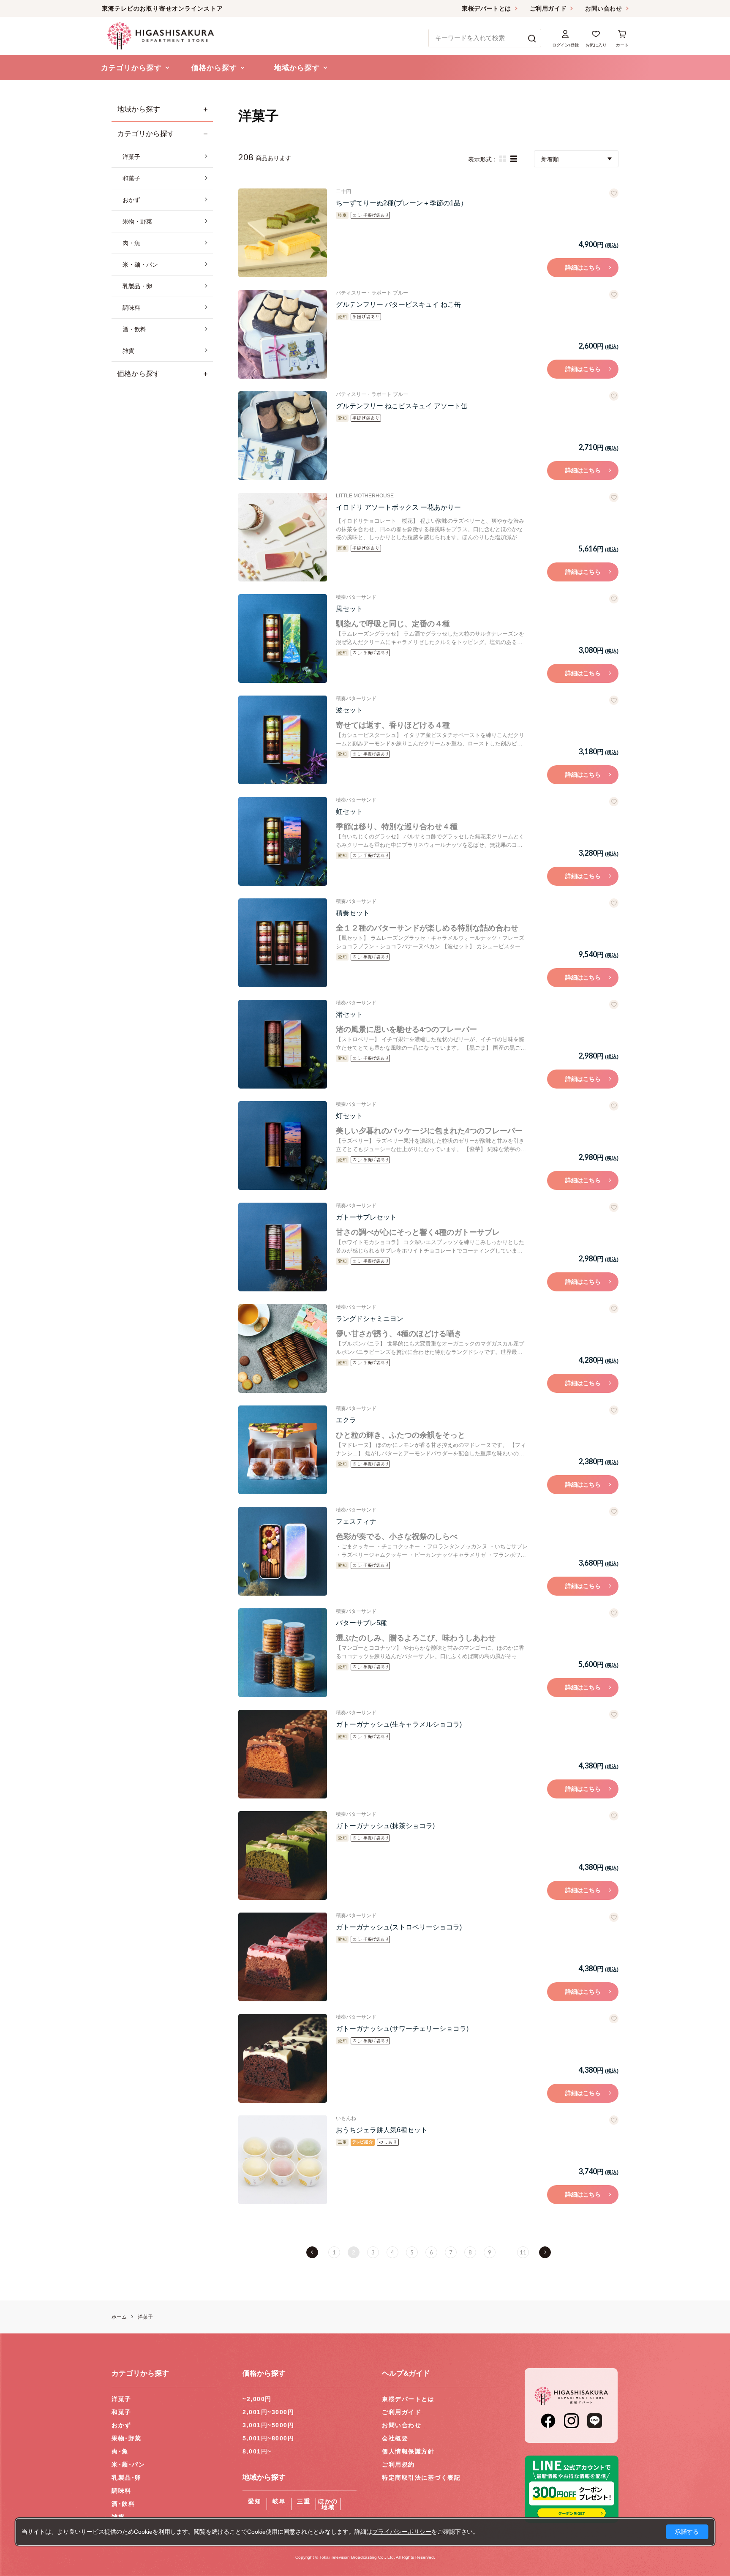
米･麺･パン (128, 2464)
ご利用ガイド (548, 8)
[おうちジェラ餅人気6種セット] (283, 2160)
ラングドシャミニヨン (370, 1319)
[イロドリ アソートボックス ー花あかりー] (283, 537)
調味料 (121, 2491)
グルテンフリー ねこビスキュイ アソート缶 (402, 406)
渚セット (349, 1014)
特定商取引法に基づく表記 (421, 2478)
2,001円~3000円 (268, 2412)
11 (523, 2252)
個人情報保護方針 (408, 2451)
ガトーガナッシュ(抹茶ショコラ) (385, 1826)
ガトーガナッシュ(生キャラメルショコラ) (399, 1724)
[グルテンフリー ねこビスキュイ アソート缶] (283, 436)
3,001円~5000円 (268, 2425)
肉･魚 (120, 2451)
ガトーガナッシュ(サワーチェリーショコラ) (402, 2029)
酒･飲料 (123, 2504)
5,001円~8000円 (268, 2438)
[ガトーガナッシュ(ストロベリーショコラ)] (283, 1957)
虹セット (349, 812)
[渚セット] (283, 1044)
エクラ (346, 1420)
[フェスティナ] (283, 1551)
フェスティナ (356, 1521)
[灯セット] (283, 1146)
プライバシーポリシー (402, 2532)
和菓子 (121, 2412)
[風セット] (283, 639)
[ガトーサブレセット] (283, 1247)
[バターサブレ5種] (283, 1653)
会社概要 (395, 2438)
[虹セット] (283, 841)
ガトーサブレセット (366, 1217)
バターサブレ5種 (361, 1623)
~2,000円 (257, 2399)
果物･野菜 (127, 2438)
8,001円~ (257, 2451)
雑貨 (118, 2517)
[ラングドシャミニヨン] (283, 1348)
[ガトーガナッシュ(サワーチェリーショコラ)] (283, 2058)
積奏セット (353, 913)
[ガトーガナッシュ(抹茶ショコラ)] (283, 1856)
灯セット (349, 1116)
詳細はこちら (583, 267)
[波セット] (283, 740)
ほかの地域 (328, 2504)
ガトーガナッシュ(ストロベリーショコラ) (399, 1927)
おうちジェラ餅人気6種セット (382, 2130)
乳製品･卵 (127, 2478)
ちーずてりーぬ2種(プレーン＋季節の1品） (402, 203)
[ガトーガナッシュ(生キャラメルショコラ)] (283, 1754)
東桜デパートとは (486, 8)
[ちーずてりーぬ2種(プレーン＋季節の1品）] (283, 233)
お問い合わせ (603, 8)
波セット (349, 710)
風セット (349, 609)
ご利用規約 (398, 2464)
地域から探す (139, 109)
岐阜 (279, 2501)
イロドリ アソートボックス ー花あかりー (398, 507)
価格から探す (139, 374)
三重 (304, 2501)
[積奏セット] (283, 943)
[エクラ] (283, 1450)
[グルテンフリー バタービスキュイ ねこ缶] (283, 334)
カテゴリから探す (146, 134)
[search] (532, 38)
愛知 (255, 2501)
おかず (121, 2425)
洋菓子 (121, 2399)
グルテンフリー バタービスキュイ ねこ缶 (398, 304)
